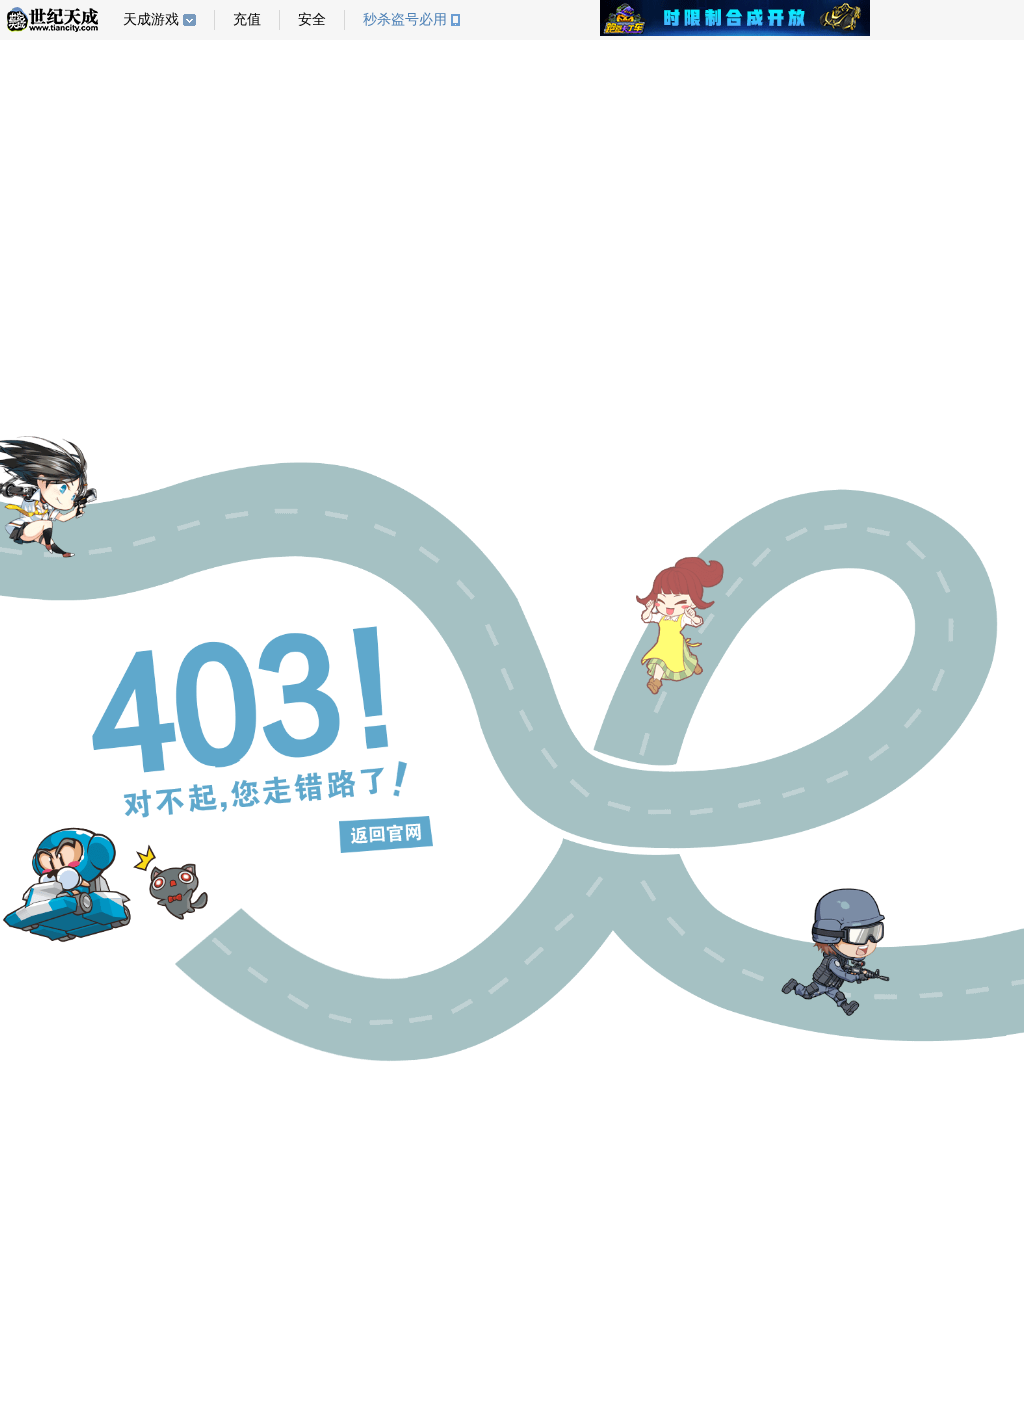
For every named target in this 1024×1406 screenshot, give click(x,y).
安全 (312, 19)
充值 (247, 19)
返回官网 (386, 834)
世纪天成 (52, 19)
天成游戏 (151, 19)
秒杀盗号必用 (405, 19)
